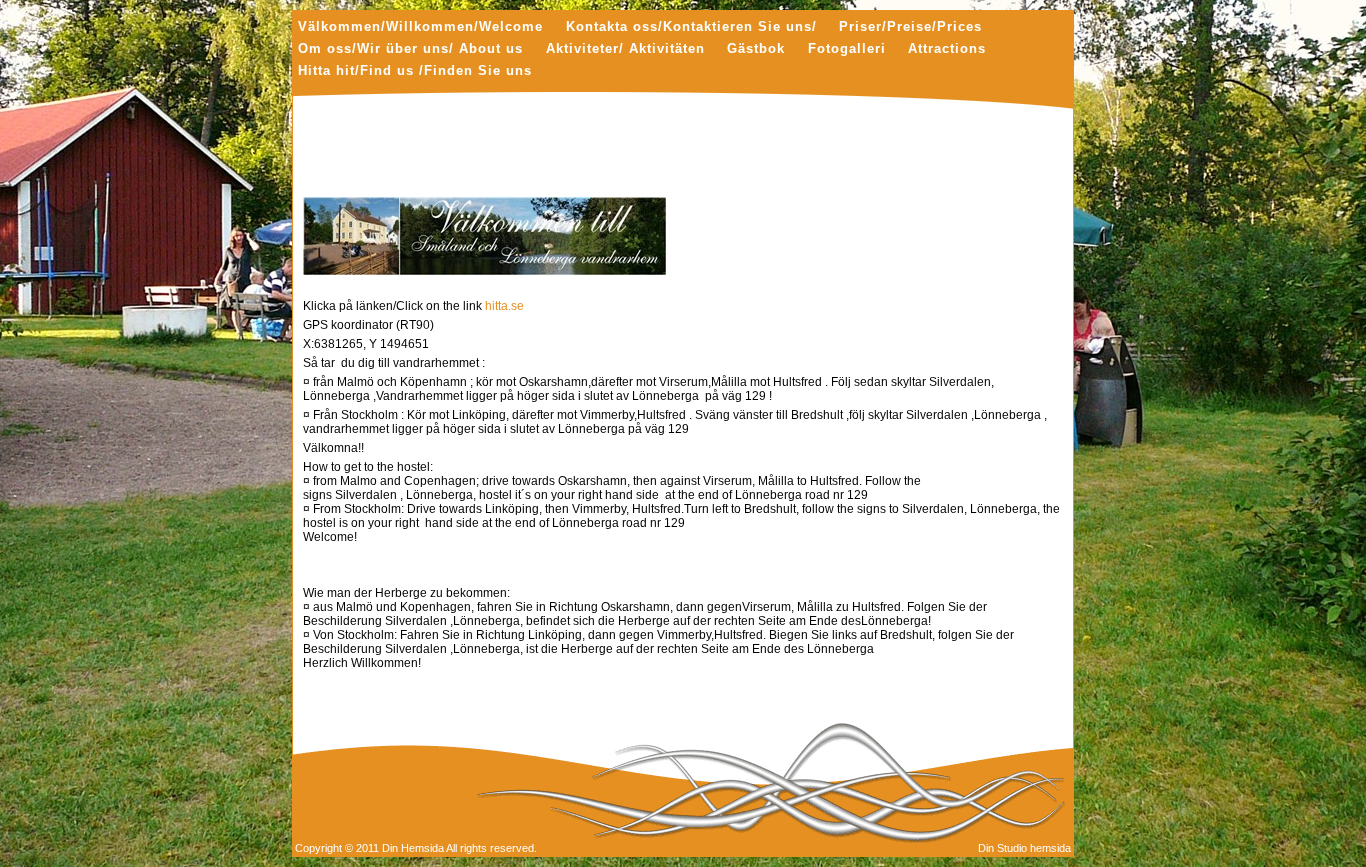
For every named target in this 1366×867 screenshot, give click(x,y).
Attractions (947, 49)
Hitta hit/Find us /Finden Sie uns (415, 71)
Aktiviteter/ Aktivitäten (625, 49)
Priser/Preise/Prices (910, 27)
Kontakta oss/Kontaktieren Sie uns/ (691, 27)
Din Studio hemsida (1024, 848)
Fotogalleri (847, 49)
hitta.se (504, 306)
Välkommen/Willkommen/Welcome (420, 27)
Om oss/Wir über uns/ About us (410, 49)
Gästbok (756, 49)
